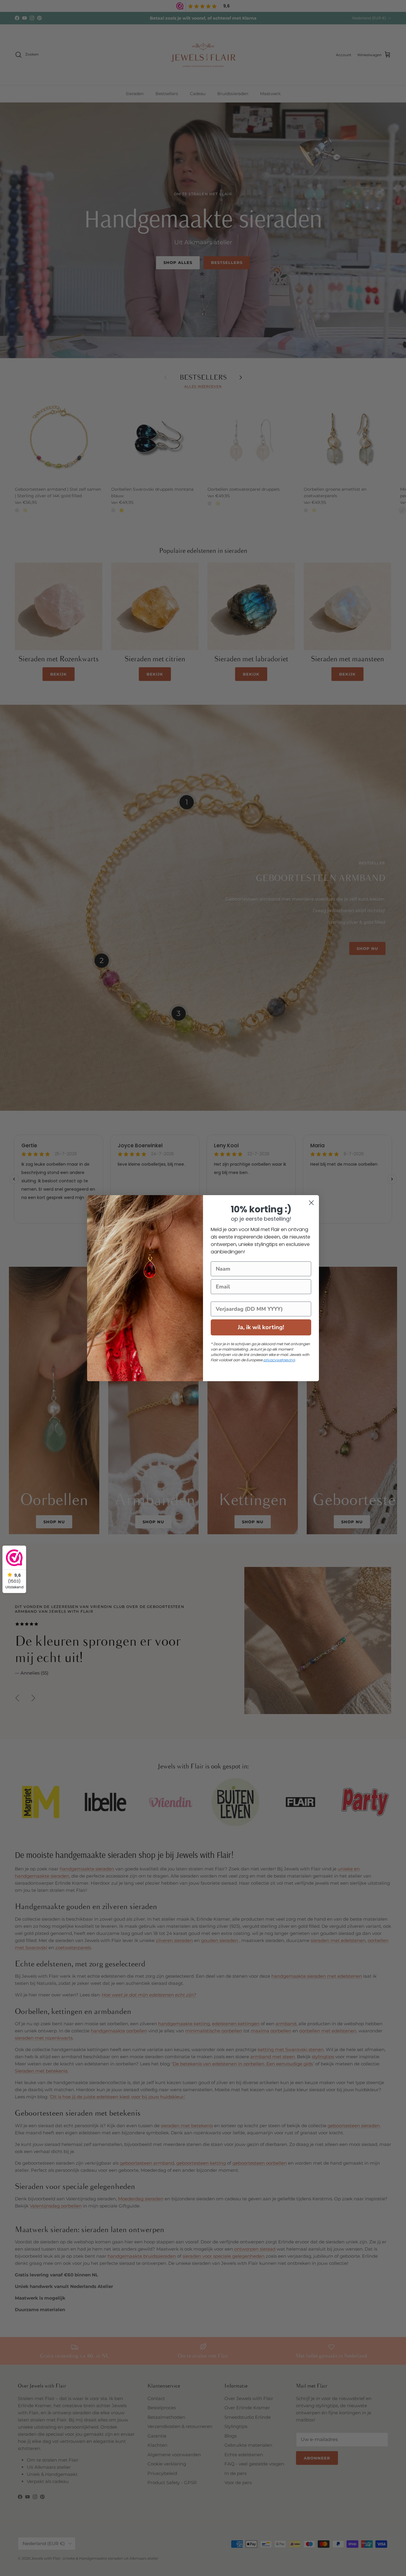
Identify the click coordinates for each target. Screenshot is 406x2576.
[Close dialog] (311, 1203)
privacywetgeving (279, 1360)
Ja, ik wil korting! (261, 1327)
